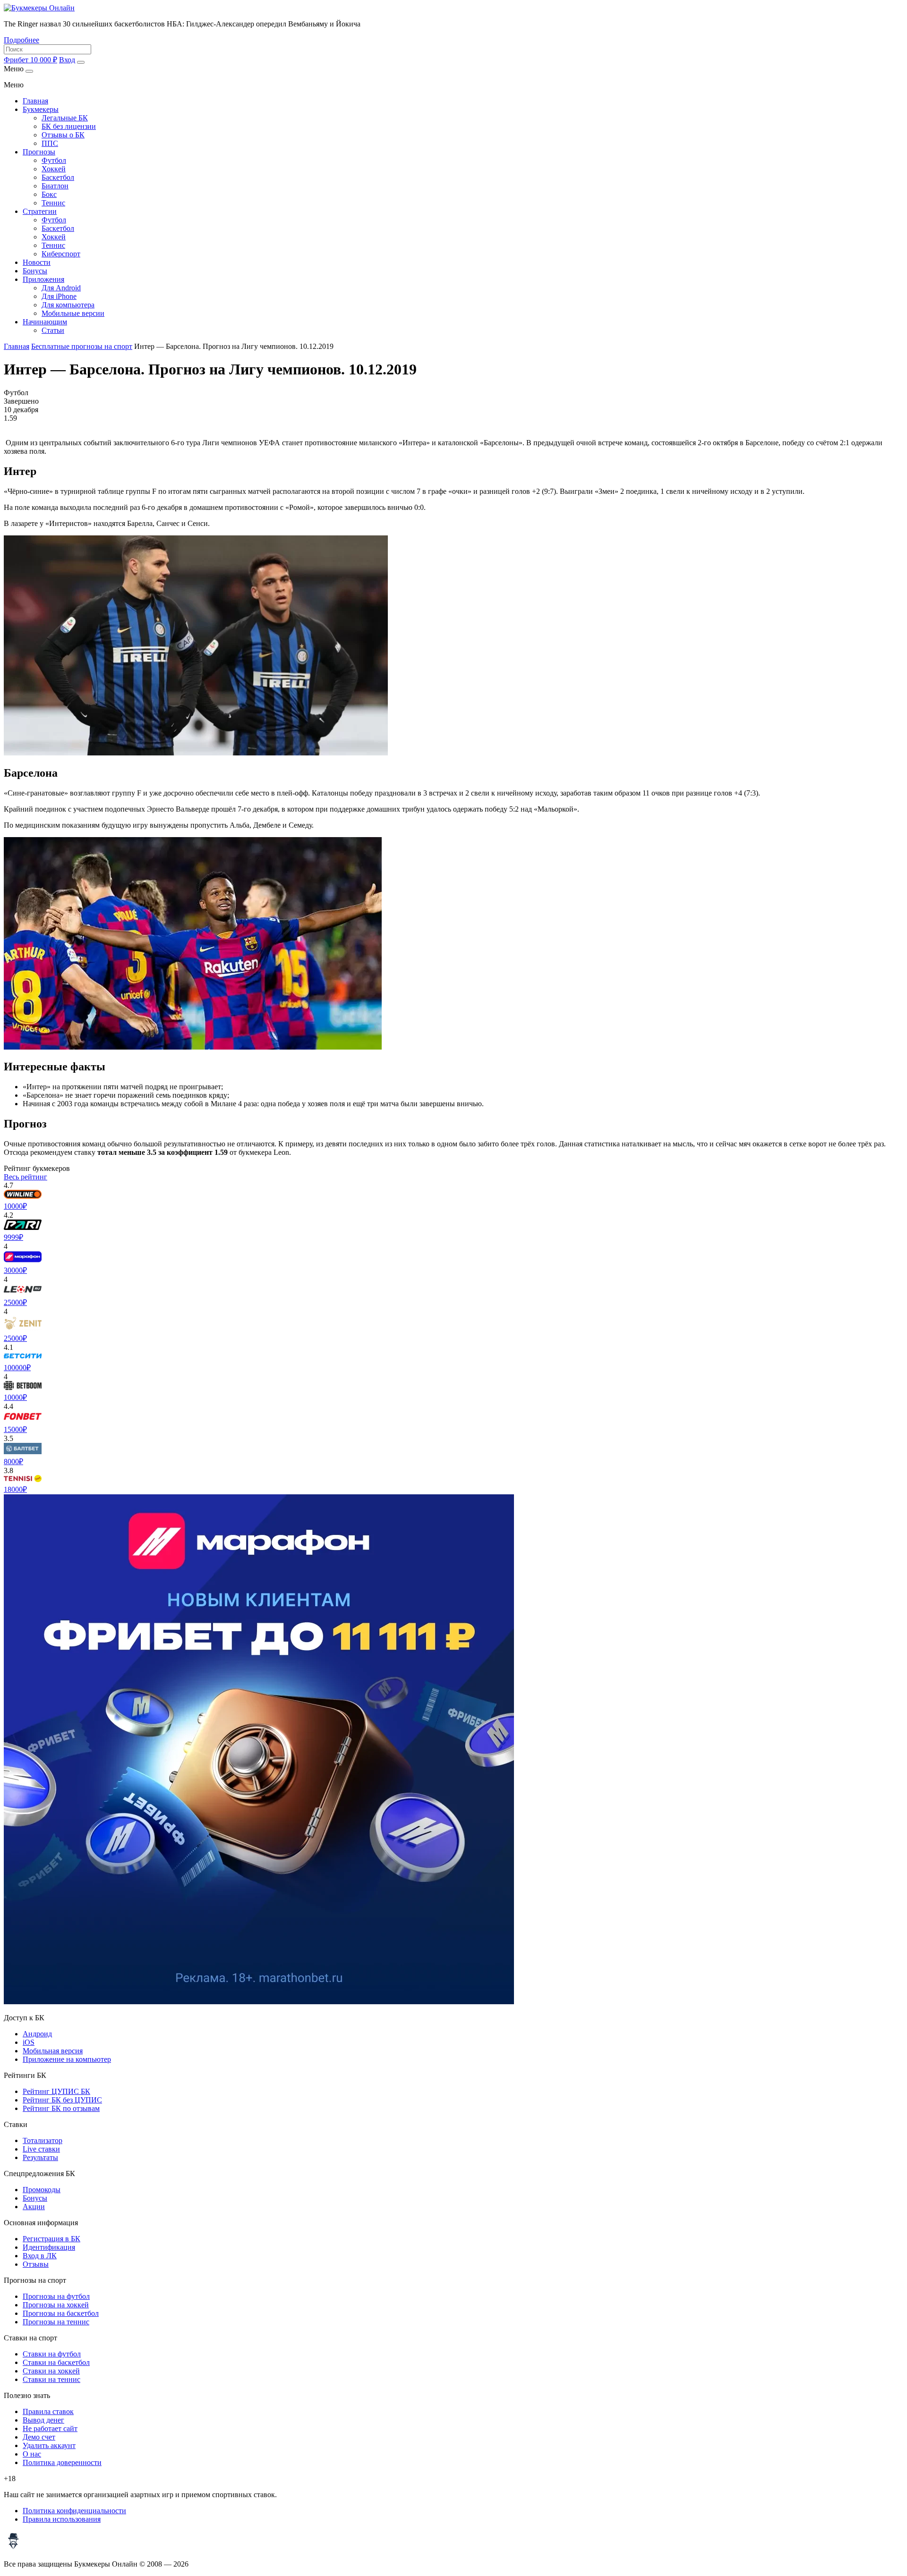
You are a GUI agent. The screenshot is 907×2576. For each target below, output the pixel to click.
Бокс (49, 194)
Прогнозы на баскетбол (61, 2313)
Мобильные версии (73, 313)
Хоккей (54, 169)
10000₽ (15, 1206)
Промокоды (42, 2190)
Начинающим (45, 322)
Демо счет (39, 2437)
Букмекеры (41, 109)
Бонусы (35, 271)
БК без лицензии (69, 126)
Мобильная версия (53, 2051)
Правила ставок (48, 2411)
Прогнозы (39, 152)
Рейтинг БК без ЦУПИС (62, 2100)
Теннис (53, 203)
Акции (34, 2207)
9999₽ (13, 1237)
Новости (37, 262)
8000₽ (13, 1462)
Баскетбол (58, 177)
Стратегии (40, 211)
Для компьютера (68, 305)
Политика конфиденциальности (74, 2511)
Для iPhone (59, 296)
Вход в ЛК (40, 2256)
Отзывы (36, 2264)
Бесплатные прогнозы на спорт (82, 346)
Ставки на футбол (52, 2354)
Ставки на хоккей (51, 2371)
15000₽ (15, 1429)
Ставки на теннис (51, 2379)
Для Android (61, 288)
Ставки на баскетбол (56, 2362)
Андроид (37, 2034)
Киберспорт (61, 254)
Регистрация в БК (51, 2239)
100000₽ (17, 1368)
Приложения (43, 279)
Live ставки (41, 2149)
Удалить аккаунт (49, 2445)
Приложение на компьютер (67, 2059)
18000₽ (15, 1489)
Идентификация (49, 2247)
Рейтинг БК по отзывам (61, 2108)
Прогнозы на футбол (56, 2296)
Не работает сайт (50, 2428)
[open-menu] (81, 62)
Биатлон (55, 186)
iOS (29, 2042)
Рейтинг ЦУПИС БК (56, 2091)
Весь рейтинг (26, 1177)
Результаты (40, 2157)
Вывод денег (43, 2420)
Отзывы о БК (63, 135)
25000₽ (15, 1302)
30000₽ (15, 1270)
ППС (50, 143)
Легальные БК (65, 118)
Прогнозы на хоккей (56, 2305)
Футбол (54, 160)
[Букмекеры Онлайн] (39, 8)
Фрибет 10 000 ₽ (30, 60)
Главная (35, 101)
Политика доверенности (62, 2462)
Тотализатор (43, 2140)
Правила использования (62, 2519)
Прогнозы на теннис (56, 2322)
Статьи (53, 330)
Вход (67, 60)
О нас (32, 2454)
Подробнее (21, 40)
